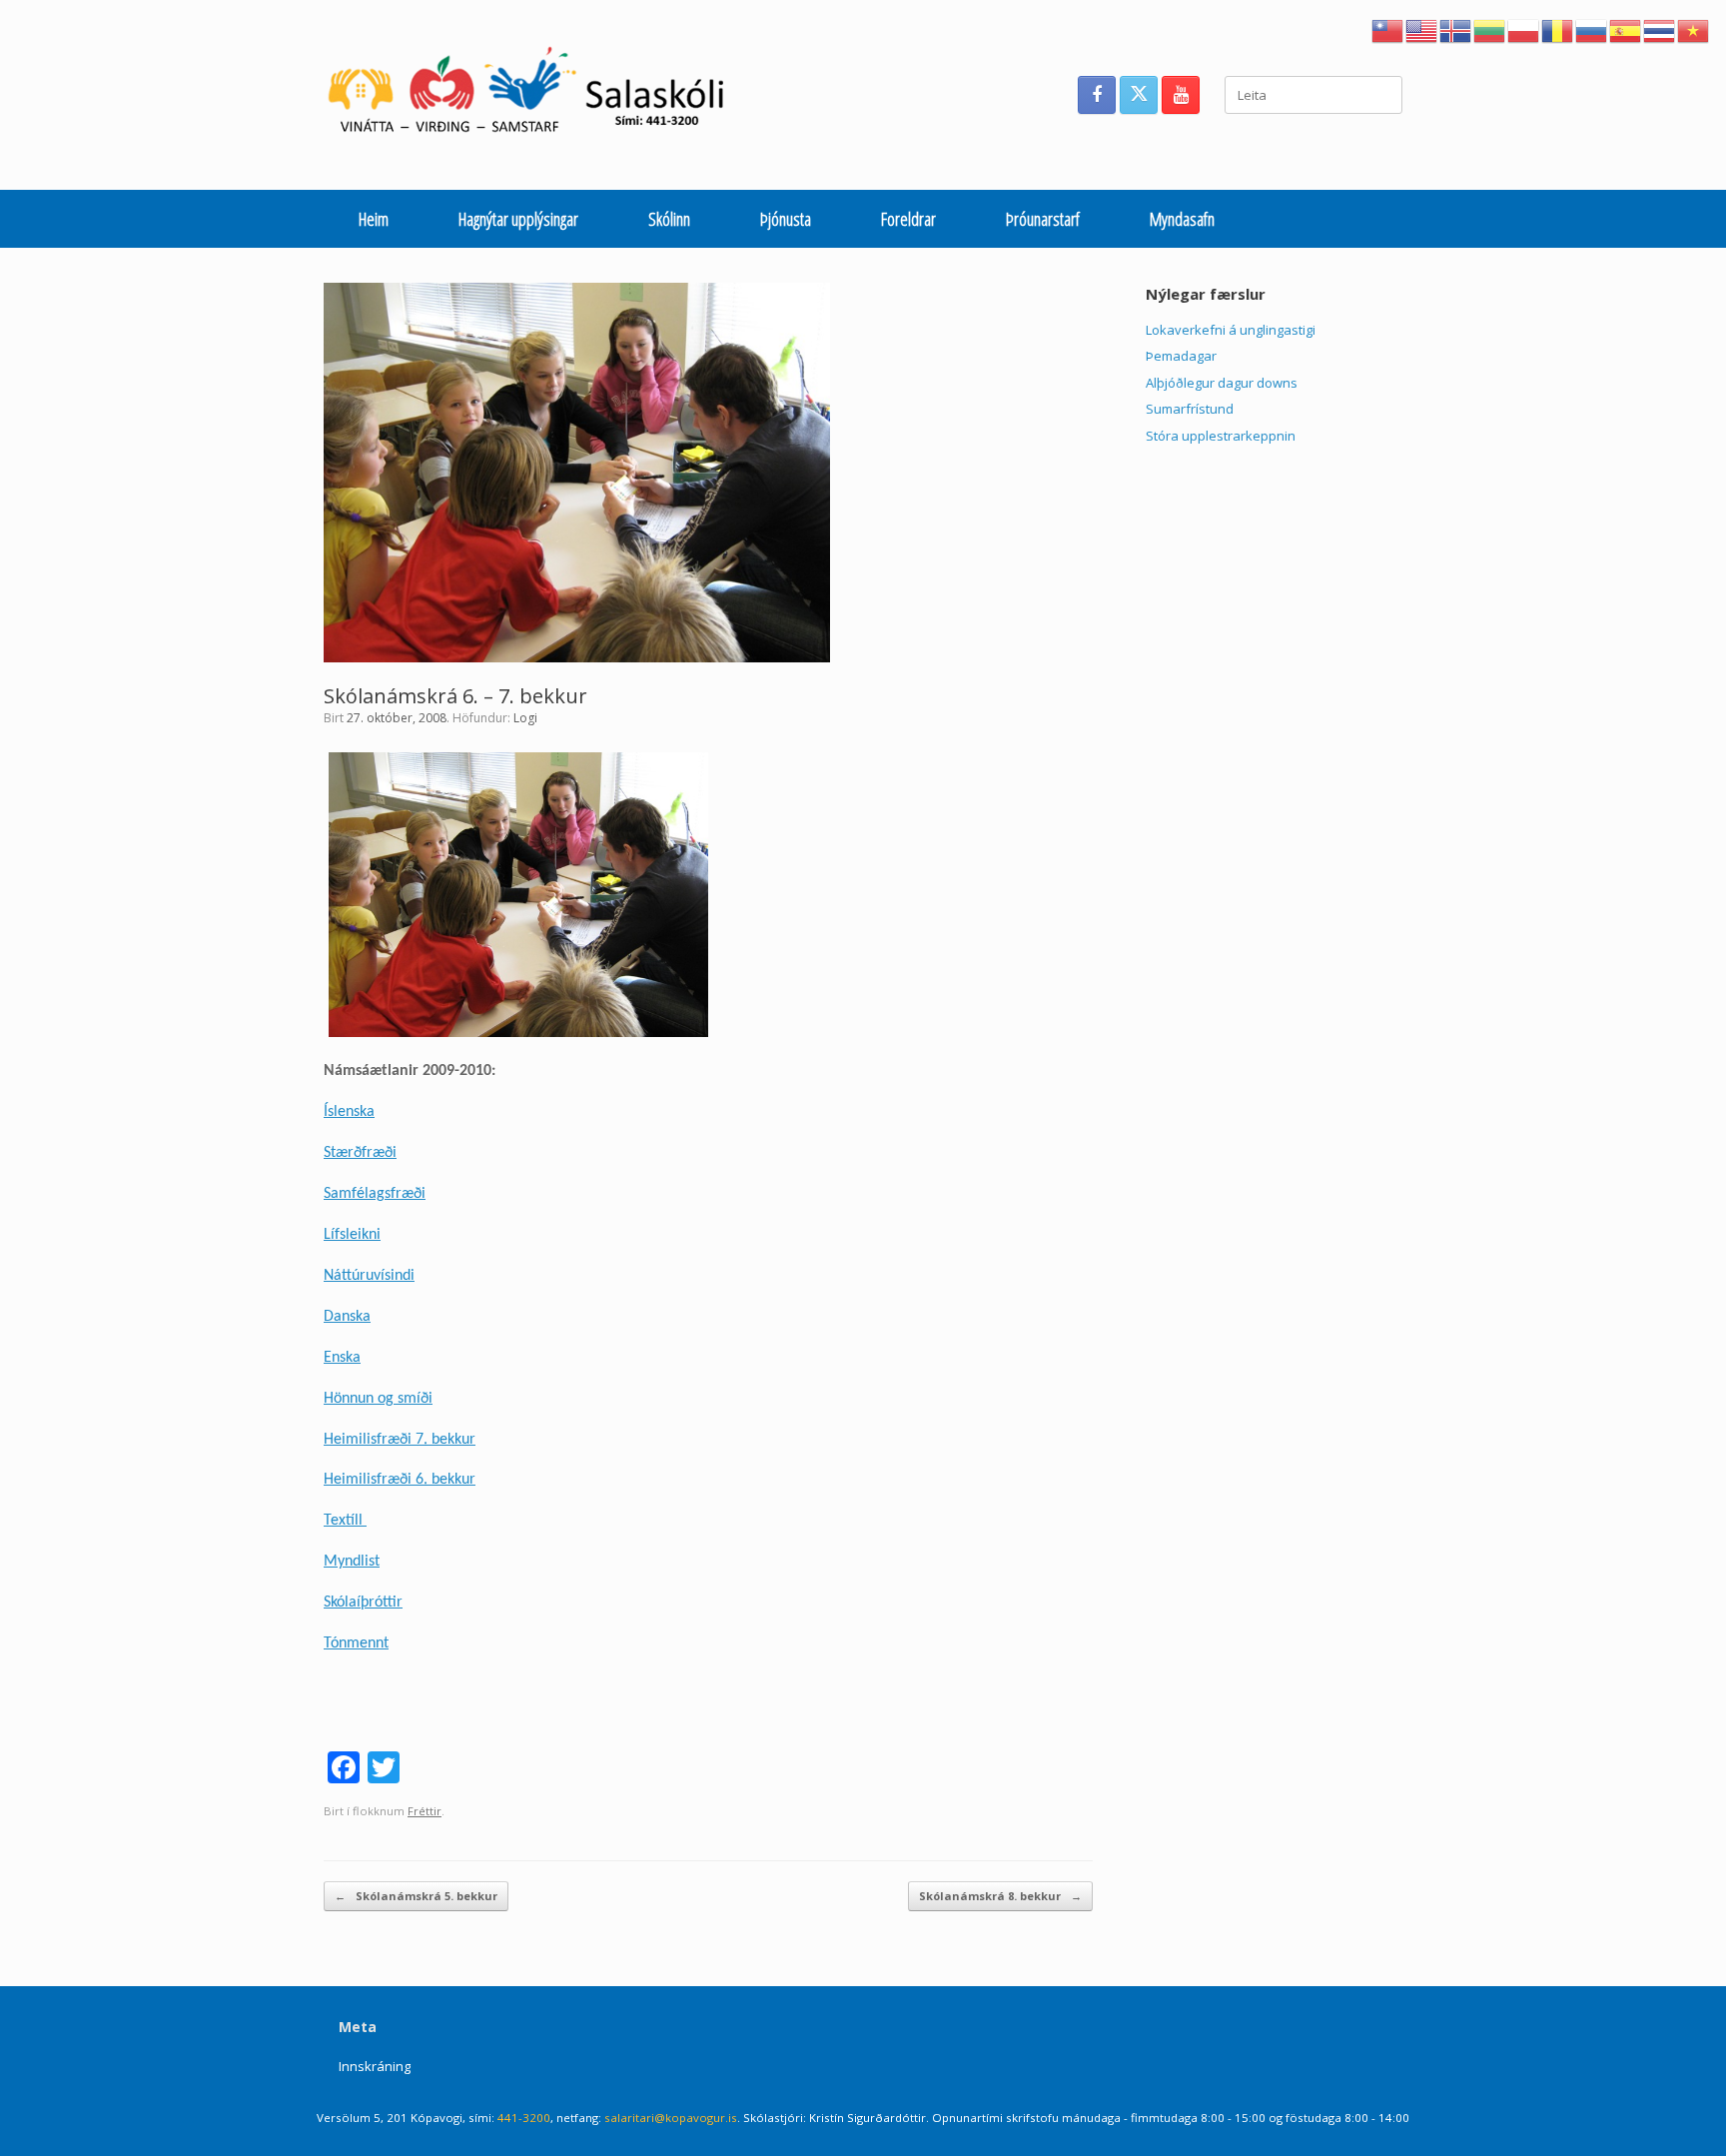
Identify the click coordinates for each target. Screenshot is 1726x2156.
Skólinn (669, 219)
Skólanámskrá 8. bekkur (1000, 1896)
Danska (347, 1317)
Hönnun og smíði (378, 1399)
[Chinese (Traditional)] (1388, 29)
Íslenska (349, 1112)
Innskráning (375, 2066)
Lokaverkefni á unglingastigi (1231, 330)
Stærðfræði (360, 1153)
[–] (537, 95)
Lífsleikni (352, 1235)
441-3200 (524, 2118)
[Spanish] (1626, 29)
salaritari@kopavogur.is (671, 2118)
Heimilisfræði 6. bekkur (400, 1480)
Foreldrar (908, 219)
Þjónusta (786, 219)
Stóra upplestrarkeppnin (1221, 436)
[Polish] (1524, 29)
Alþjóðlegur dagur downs (1222, 383)
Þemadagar (1181, 356)
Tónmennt (356, 1643)
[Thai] (1660, 29)
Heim (374, 219)
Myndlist (352, 1562)
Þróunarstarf (1043, 219)
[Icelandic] (1456, 29)
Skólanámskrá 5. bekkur (416, 1896)
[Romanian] (1558, 29)
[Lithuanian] (1490, 29)
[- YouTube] (1181, 95)
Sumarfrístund (1190, 409)
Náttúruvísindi (369, 1276)
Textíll (345, 1521)
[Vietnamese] (1694, 29)
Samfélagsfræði (375, 1194)
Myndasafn (1182, 219)
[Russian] (1592, 29)
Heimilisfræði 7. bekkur (400, 1440)
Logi (525, 718)
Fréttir (425, 1811)
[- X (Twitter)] (1139, 95)
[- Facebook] (1097, 95)
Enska (342, 1358)
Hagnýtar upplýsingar (518, 219)
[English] (1422, 29)
